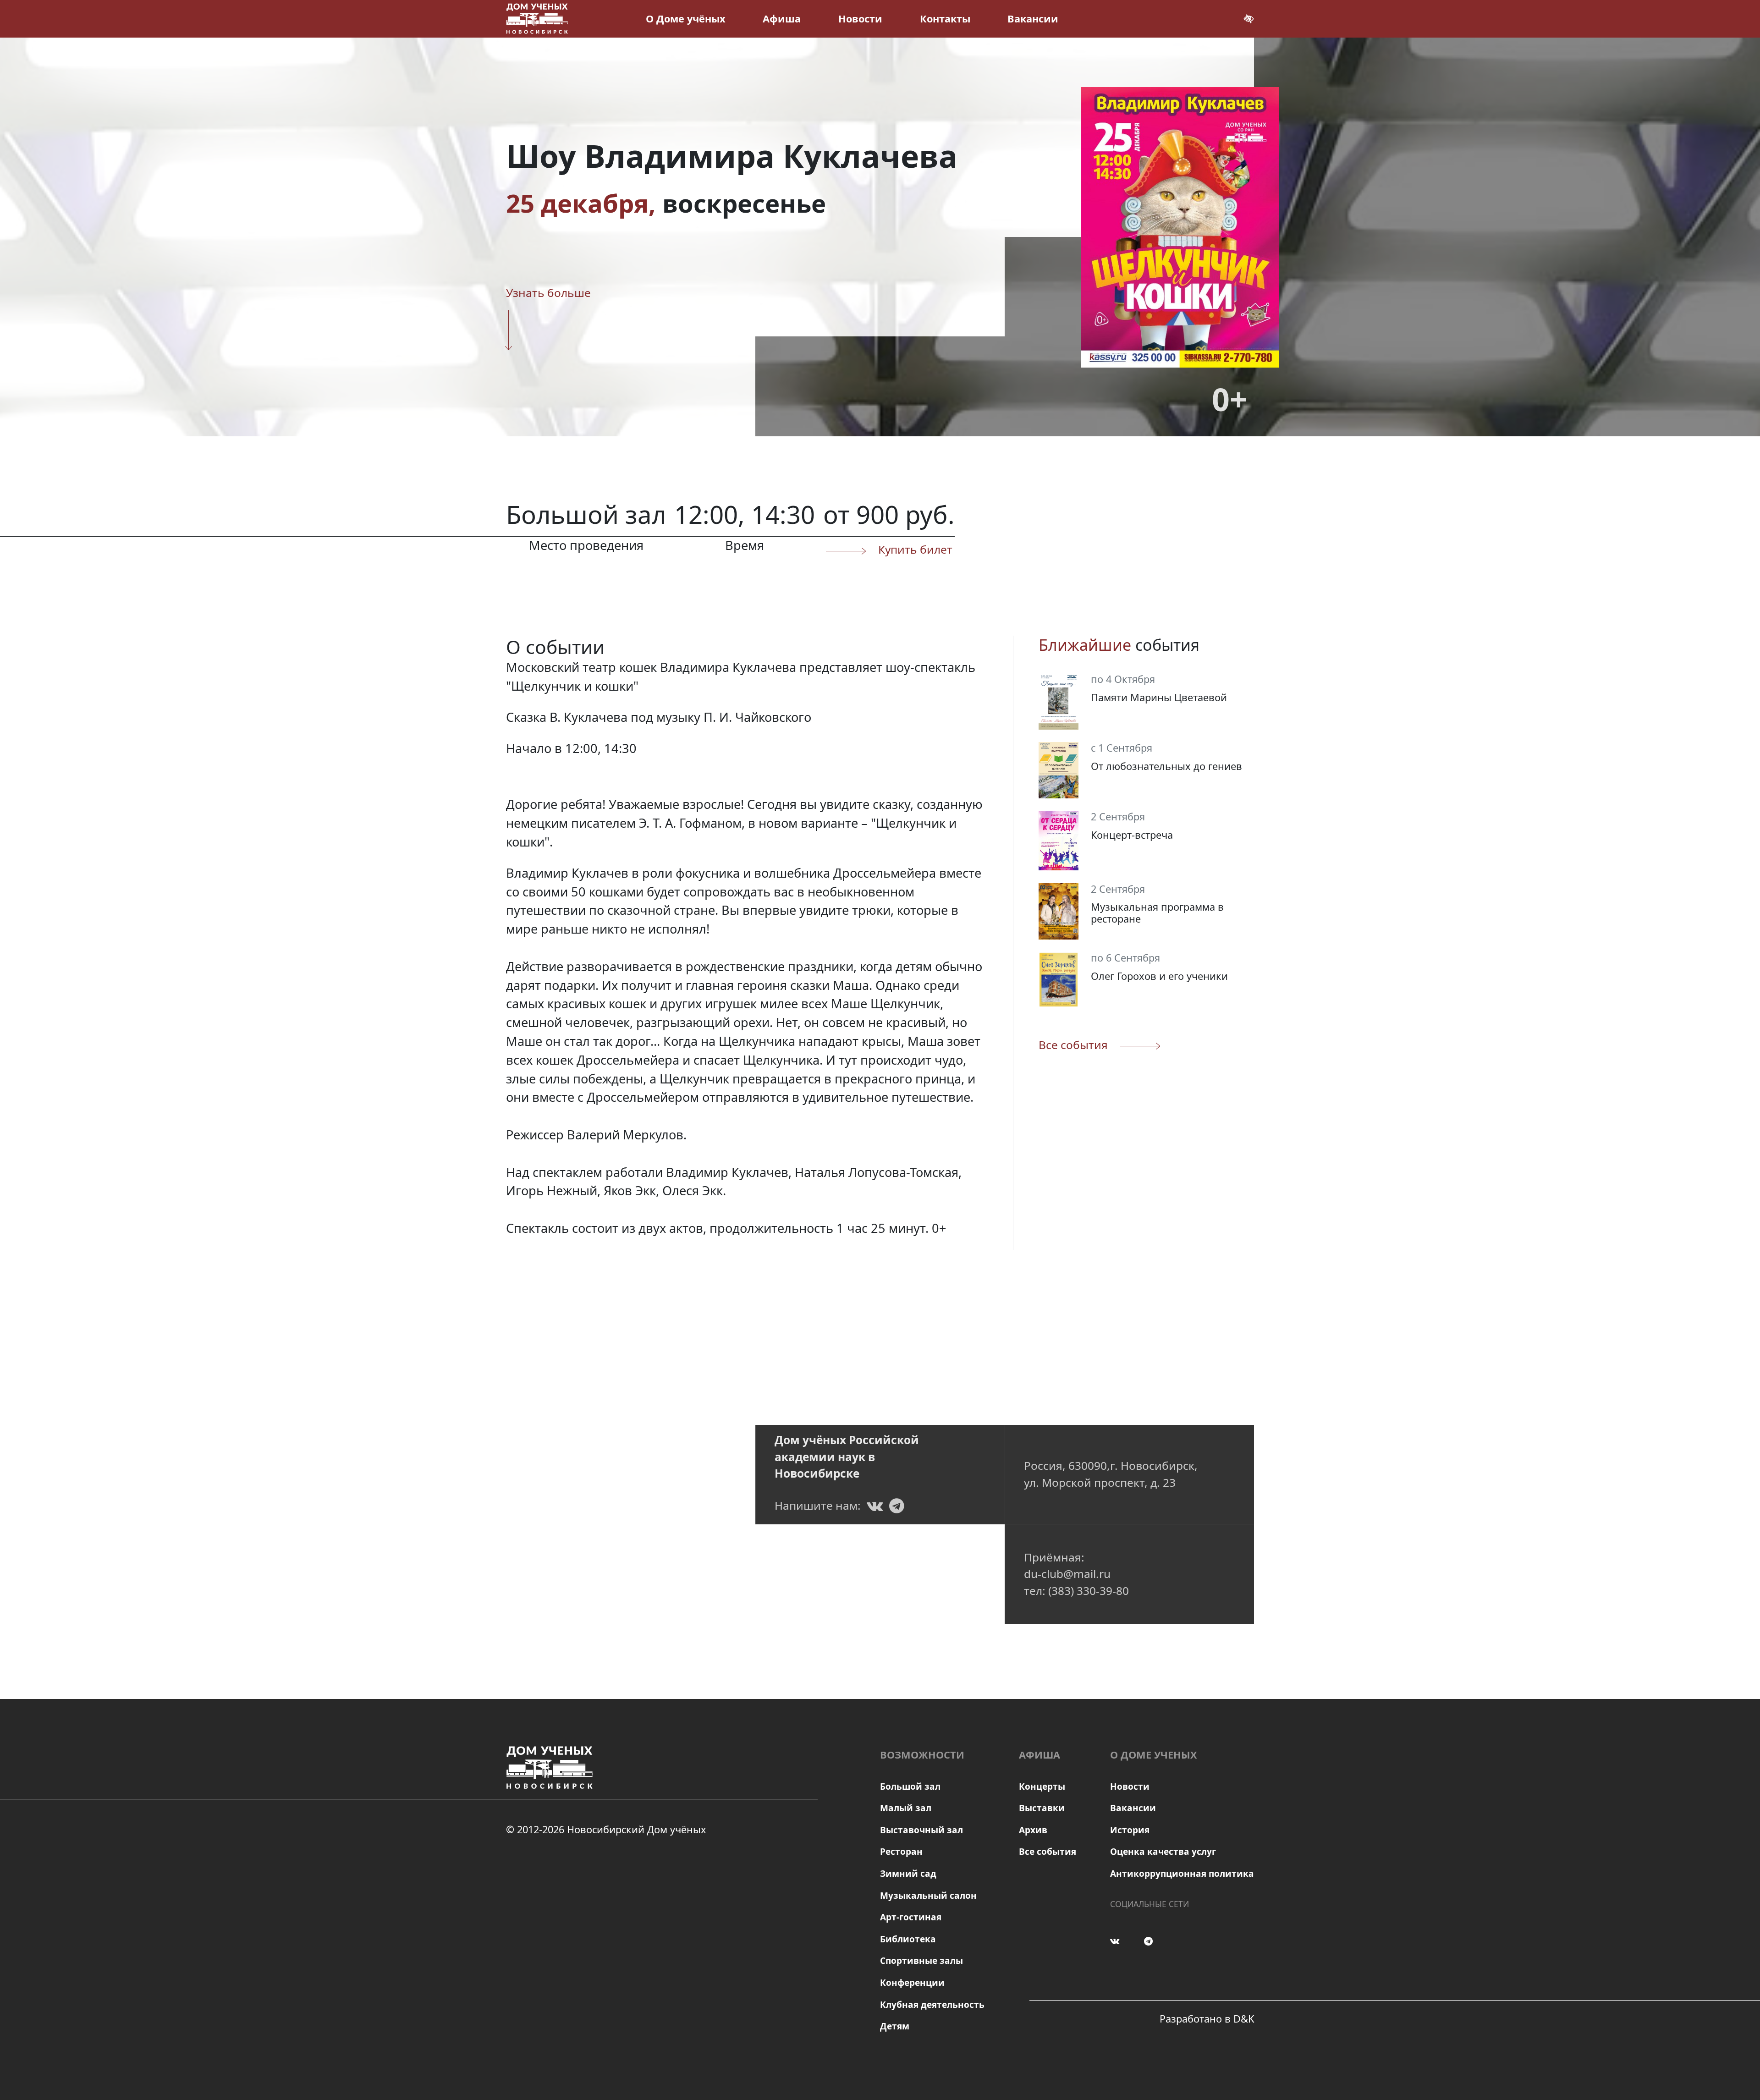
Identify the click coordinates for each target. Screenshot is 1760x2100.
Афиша (782, 19)
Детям (895, 2026)
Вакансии (1033, 19)
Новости (860, 19)
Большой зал (910, 1787)
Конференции (912, 1983)
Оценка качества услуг (1163, 1852)
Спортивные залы (921, 1961)
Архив (1033, 1830)
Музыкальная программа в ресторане (1157, 913)
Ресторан (901, 1852)
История (1130, 1830)
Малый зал (906, 1808)
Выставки (1042, 1808)
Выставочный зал (921, 1830)
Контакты (945, 19)
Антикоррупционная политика (1182, 1874)
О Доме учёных (686, 19)
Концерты (1042, 1787)
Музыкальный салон (928, 1896)
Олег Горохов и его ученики (1159, 976)
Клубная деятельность (932, 2005)
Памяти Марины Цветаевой (1159, 697)
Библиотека (908, 1939)
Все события (1048, 1852)
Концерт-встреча (1132, 835)
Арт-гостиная (911, 1917)
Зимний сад (908, 1874)
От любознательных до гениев (1166, 766)
